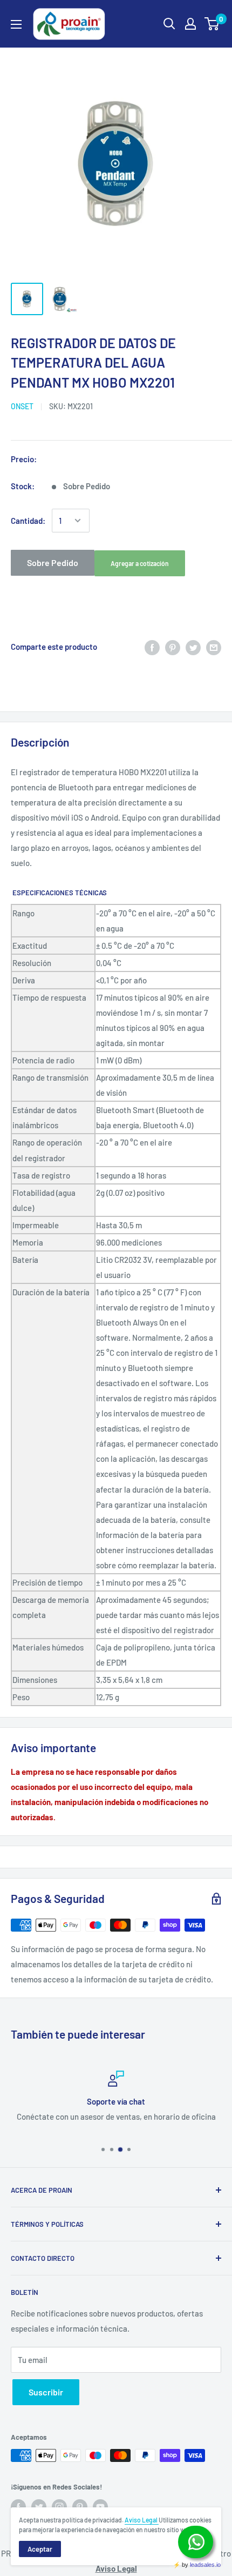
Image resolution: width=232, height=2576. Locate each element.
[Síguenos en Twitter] (39, 2507)
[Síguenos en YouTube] (100, 2507)
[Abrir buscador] (169, 24)
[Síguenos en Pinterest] (80, 2507)
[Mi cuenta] (190, 24)
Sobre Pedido (53, 563)
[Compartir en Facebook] (152, 647)
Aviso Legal (142, 2520)
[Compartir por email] (214, 647)
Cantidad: (28, 521)
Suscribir (46, 2392)
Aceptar (40, 2549)
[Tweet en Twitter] (193, 647)
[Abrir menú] (16, 24)
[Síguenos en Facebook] (18, 2507)
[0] (212, 24)
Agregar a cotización (140, 563)
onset (22, 406)
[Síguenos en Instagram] (59, 2507)
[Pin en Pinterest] (173, 647)
